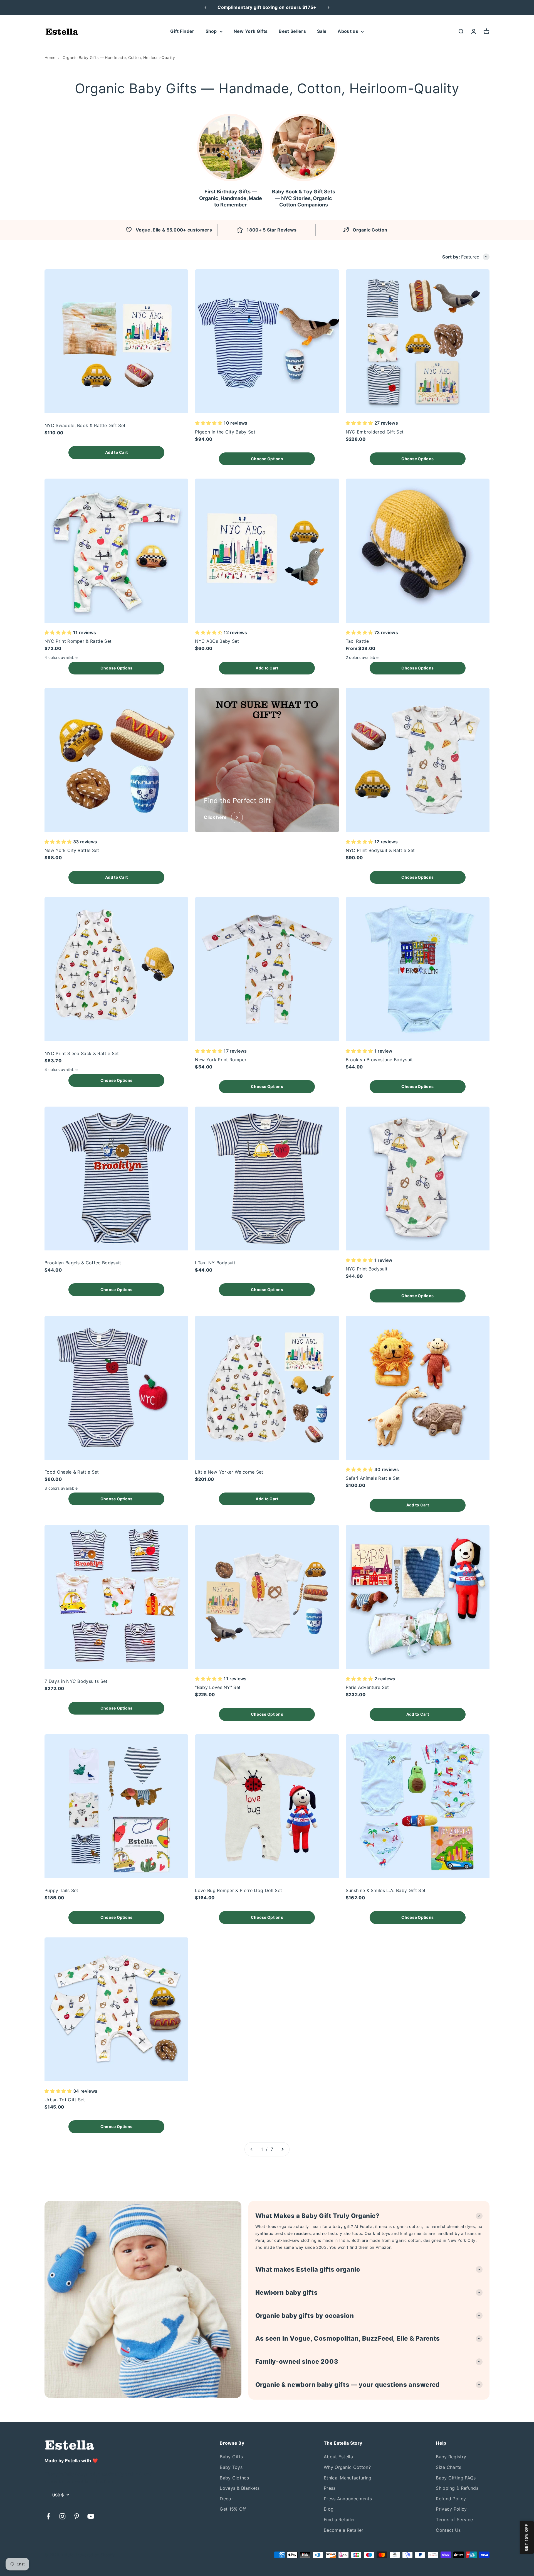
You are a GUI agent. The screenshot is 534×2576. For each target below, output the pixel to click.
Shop (211, 31)
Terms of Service (454, 2520)
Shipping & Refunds (457, 2488)
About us (348, 31)
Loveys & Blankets (240, 2488)
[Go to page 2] (282, 2149)
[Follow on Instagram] (62, 2516)
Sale (322, 31)
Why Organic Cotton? (347, 2467)
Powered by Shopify (96, 2555)
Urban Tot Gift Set (65, 2100)
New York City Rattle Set (72, 850)
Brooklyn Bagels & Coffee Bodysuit (83, 1263)
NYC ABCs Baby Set (217, 641)
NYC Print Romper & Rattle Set (78, 641)
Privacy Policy (451, 2509)
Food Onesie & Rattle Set (72, 1472)
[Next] (329, 8)
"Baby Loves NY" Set (218, 1687)
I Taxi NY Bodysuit (215, 1263)
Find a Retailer (339, 2520)
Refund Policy (451, 2499)
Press (330, 2488)
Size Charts (449, 2467)
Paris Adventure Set (367, 1687)
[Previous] (205, 8)
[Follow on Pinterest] (77, 2516)
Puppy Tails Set (61, 1890)
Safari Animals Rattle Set (373, 1478)
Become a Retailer (343, 2530)
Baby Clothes (234, 2478)
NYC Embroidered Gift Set (375, 432)
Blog (329, 2509)
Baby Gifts (231, 2457)
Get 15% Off (233, 2509)
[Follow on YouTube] (91, 2516)
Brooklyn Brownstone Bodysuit (379, 1060)
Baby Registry (451, 2457)
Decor (226, 2499)
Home (50, 57)
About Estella (338, 2457)
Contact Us (448, 2530)
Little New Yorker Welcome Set (229, 1472)
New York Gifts (251, 31)
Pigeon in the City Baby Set (225, 432)
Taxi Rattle (357, 641)
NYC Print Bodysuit (367, 1269)
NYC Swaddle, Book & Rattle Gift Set (85, 425)
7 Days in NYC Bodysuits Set (76, 1681)
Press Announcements (348, 2499)
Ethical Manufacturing (348, 2478)
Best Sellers (292, 31)
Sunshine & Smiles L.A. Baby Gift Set (386, 1890)
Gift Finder (182, 31)
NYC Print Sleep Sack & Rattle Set (82, 1053)
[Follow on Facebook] (48, 2516)
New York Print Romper (221, 1060)
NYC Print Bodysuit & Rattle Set (380, 850)
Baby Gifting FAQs (456, 2478)
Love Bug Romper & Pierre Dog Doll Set (238, 1890)
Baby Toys (231, 2467)
